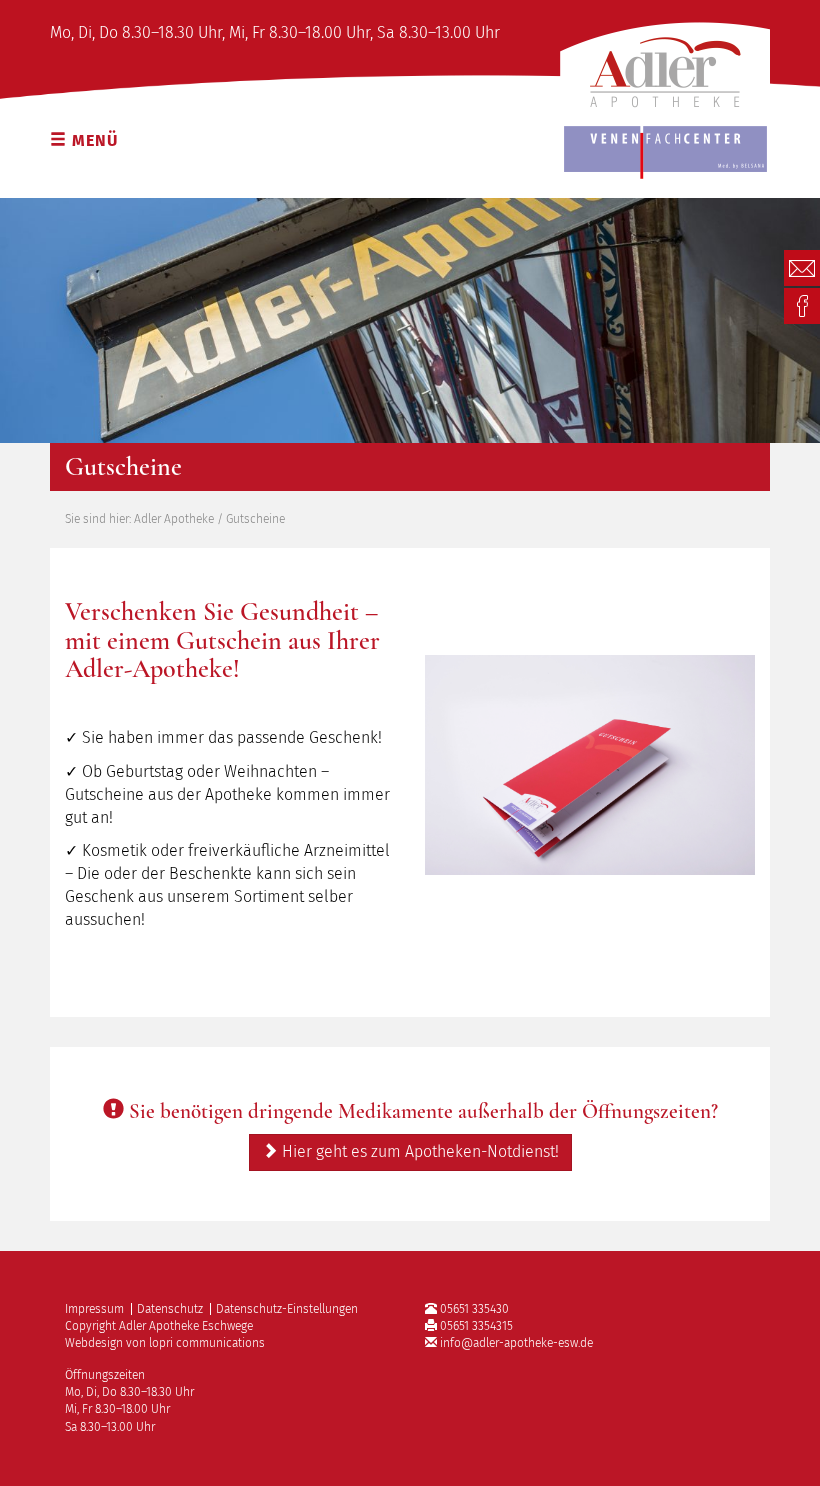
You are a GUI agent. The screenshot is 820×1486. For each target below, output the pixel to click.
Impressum (94, 1309)
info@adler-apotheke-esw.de (516, 1343)
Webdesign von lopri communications (165, 1343)
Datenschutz (170, 1309)
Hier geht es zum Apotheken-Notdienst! (418, 1151)
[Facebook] (802, 304)
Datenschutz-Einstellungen (287, 1309)
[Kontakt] (802, 266)
